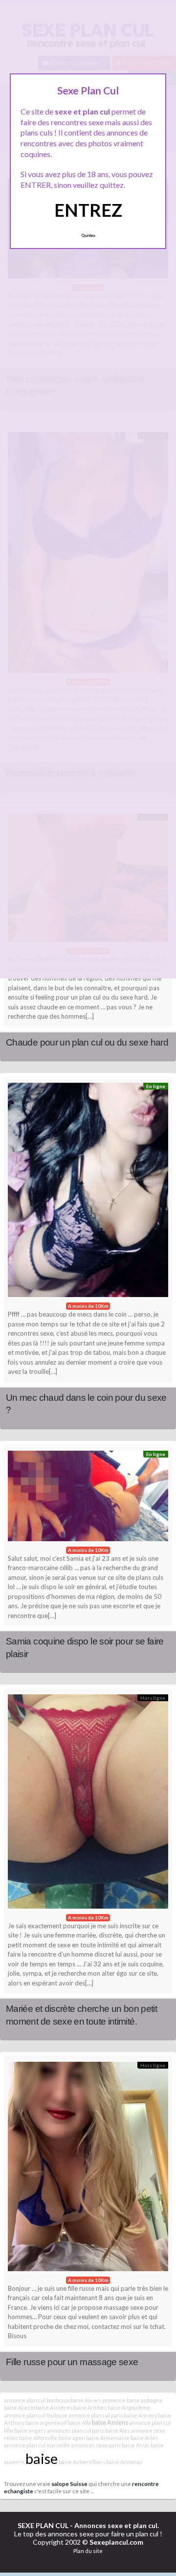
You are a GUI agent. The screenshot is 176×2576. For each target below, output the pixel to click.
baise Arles (144, 2438)
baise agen (72, 2438)
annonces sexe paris (96, 2445)
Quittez (88, 235)
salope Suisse (69, 2484)
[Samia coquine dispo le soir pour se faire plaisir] (88, 1498)
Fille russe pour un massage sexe (72, 2362)
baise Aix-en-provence (98, 2400)
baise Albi (79, 2423)
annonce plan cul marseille (37, 2445)
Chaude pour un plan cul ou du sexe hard (87, 1042)
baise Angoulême (129, 2407)
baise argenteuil (46, 2423)
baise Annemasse (108, 2438)
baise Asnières (54, 2407)
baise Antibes (90, 2407)
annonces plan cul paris (76, 2430)
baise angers (30, 2430)
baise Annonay (124, 2462)
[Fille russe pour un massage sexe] (88, 2169)
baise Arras (136, 2445)
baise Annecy (141, 2415)
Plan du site (88, 2551)
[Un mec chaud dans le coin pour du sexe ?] (88, 1192)
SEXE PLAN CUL (43, 2525)
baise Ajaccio (19, 2407)
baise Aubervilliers (82, 2462)
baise (42, 2458)
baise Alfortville (38, 2438)
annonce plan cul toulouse (36, 2415)
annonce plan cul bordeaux (37, 2400)
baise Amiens (110, 2423)
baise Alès (118, 2430)
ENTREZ (88, 210)
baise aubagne (145, 2400)
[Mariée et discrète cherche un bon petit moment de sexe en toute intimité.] (88, 1804)
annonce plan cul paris (96, 2415)
